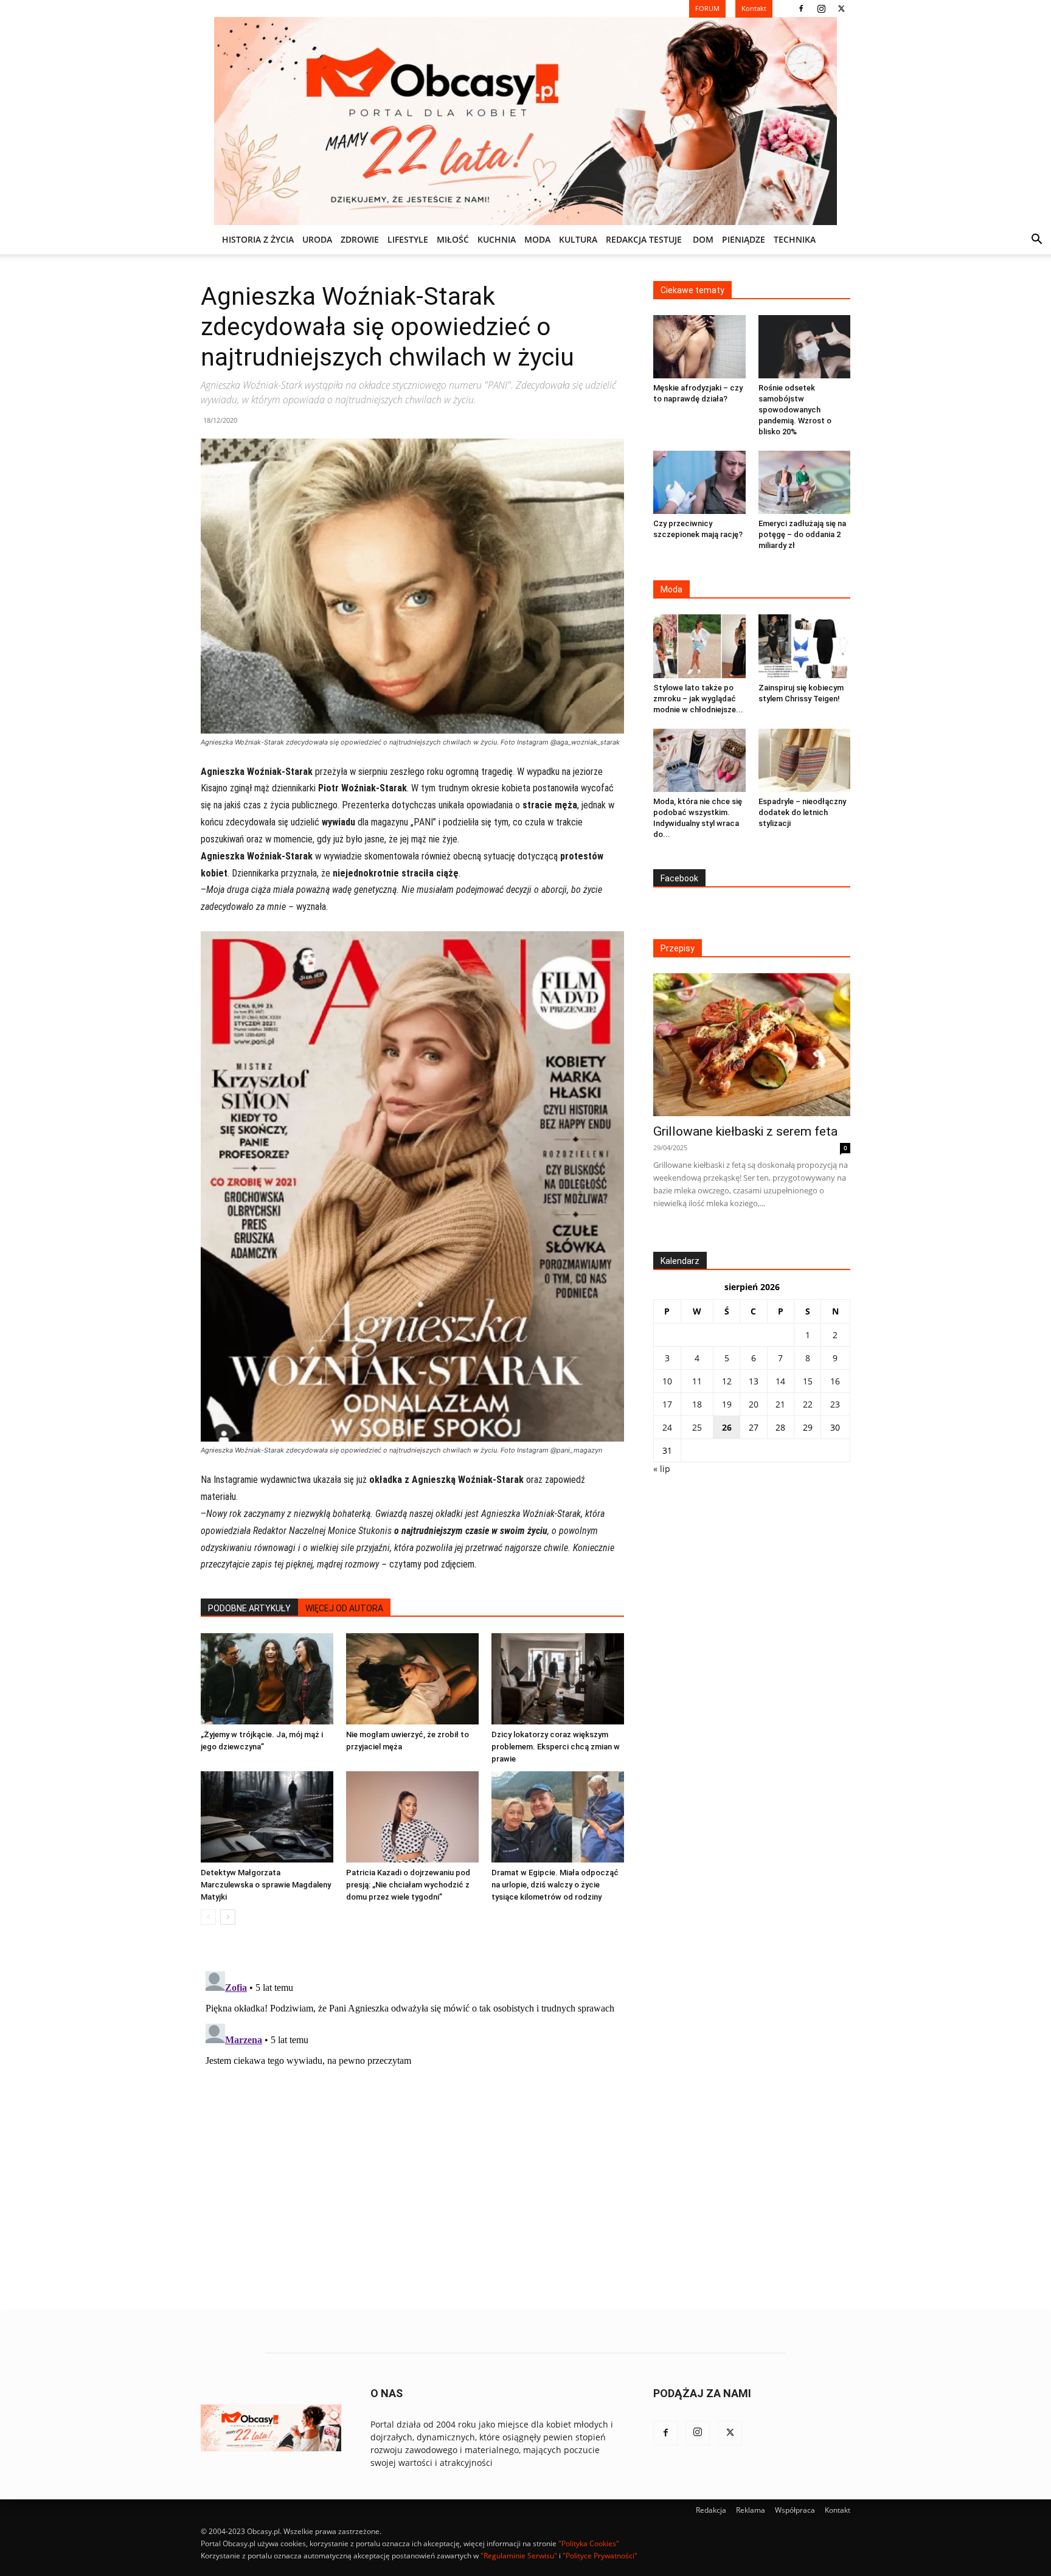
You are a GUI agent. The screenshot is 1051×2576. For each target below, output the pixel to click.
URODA (317, 239)
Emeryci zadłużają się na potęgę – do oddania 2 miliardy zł (802, 534)
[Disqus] (412, 2119)
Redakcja (711, 2510)
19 (727, 1404)
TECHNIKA (795, 239)
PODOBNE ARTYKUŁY (249, 1608)
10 (667, 1381)
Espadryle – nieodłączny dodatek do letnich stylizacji (802, 812)
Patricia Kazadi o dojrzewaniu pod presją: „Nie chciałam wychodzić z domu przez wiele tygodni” (408, 1885)
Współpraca (795, 2510)
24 (667, 1427)
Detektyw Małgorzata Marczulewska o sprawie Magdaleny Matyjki (266, 1885)
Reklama (751, 2510)
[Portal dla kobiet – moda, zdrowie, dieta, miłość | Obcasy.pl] (525, 121)
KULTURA (578, 239)
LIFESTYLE (408, 239)
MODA (537, 239)
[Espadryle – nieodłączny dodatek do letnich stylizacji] (805, 760)
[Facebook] (801, 9)
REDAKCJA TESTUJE (644, 239)
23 (835, 1404)
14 (780, 1381)
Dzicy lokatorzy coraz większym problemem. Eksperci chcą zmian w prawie (556, 1747)
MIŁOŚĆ (453, 239)
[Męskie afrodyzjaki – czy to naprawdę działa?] (699, 347)
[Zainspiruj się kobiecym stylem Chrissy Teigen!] (805, 646)
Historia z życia (258, 239)
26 (727, 1427)
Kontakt (838, 2510)
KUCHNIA (497, 239)
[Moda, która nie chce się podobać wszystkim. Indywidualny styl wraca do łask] (699, 760)
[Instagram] (821, 9)
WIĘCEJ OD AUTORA (344, 1608)
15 (808, 1381)
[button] (1036, 241)
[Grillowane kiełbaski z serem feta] (752, 1045)
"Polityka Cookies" (589, 2543)
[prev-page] (208, 1917)
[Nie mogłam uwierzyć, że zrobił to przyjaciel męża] (412, 1679)
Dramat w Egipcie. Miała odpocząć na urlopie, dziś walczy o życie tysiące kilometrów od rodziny (555, 1885)
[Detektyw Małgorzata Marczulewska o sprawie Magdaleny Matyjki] (267, 1817)
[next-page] (228, 1917)
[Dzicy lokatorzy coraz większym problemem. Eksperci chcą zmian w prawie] (558, 1679)
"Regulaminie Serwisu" (519, 2556)
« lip (662, 1469)
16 (835, 1381)
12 (727, 1381)
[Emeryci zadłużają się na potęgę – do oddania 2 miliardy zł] (805, 482)
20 (754, 1404)
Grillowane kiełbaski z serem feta (745, 1131)
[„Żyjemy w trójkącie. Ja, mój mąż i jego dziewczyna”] (267, 1679)
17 (667, 1404)
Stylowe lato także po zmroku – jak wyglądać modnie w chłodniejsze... (698, 699)
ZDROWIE (360, 239)
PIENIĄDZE (744, 239)
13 (754, 1381)
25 (697, 1427)
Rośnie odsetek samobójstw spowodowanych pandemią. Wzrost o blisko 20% (795, 410)
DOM (703, 239)
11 (697, 1381)
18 (697, 1404)
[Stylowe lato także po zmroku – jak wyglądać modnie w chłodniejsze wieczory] (699, 646)
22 (808, 1404)
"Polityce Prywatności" (600, 2556)
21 (780, 1404)
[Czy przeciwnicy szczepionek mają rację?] (699, 482)
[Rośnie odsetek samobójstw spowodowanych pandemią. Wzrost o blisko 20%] (805, 347)
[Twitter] (841, 9)
